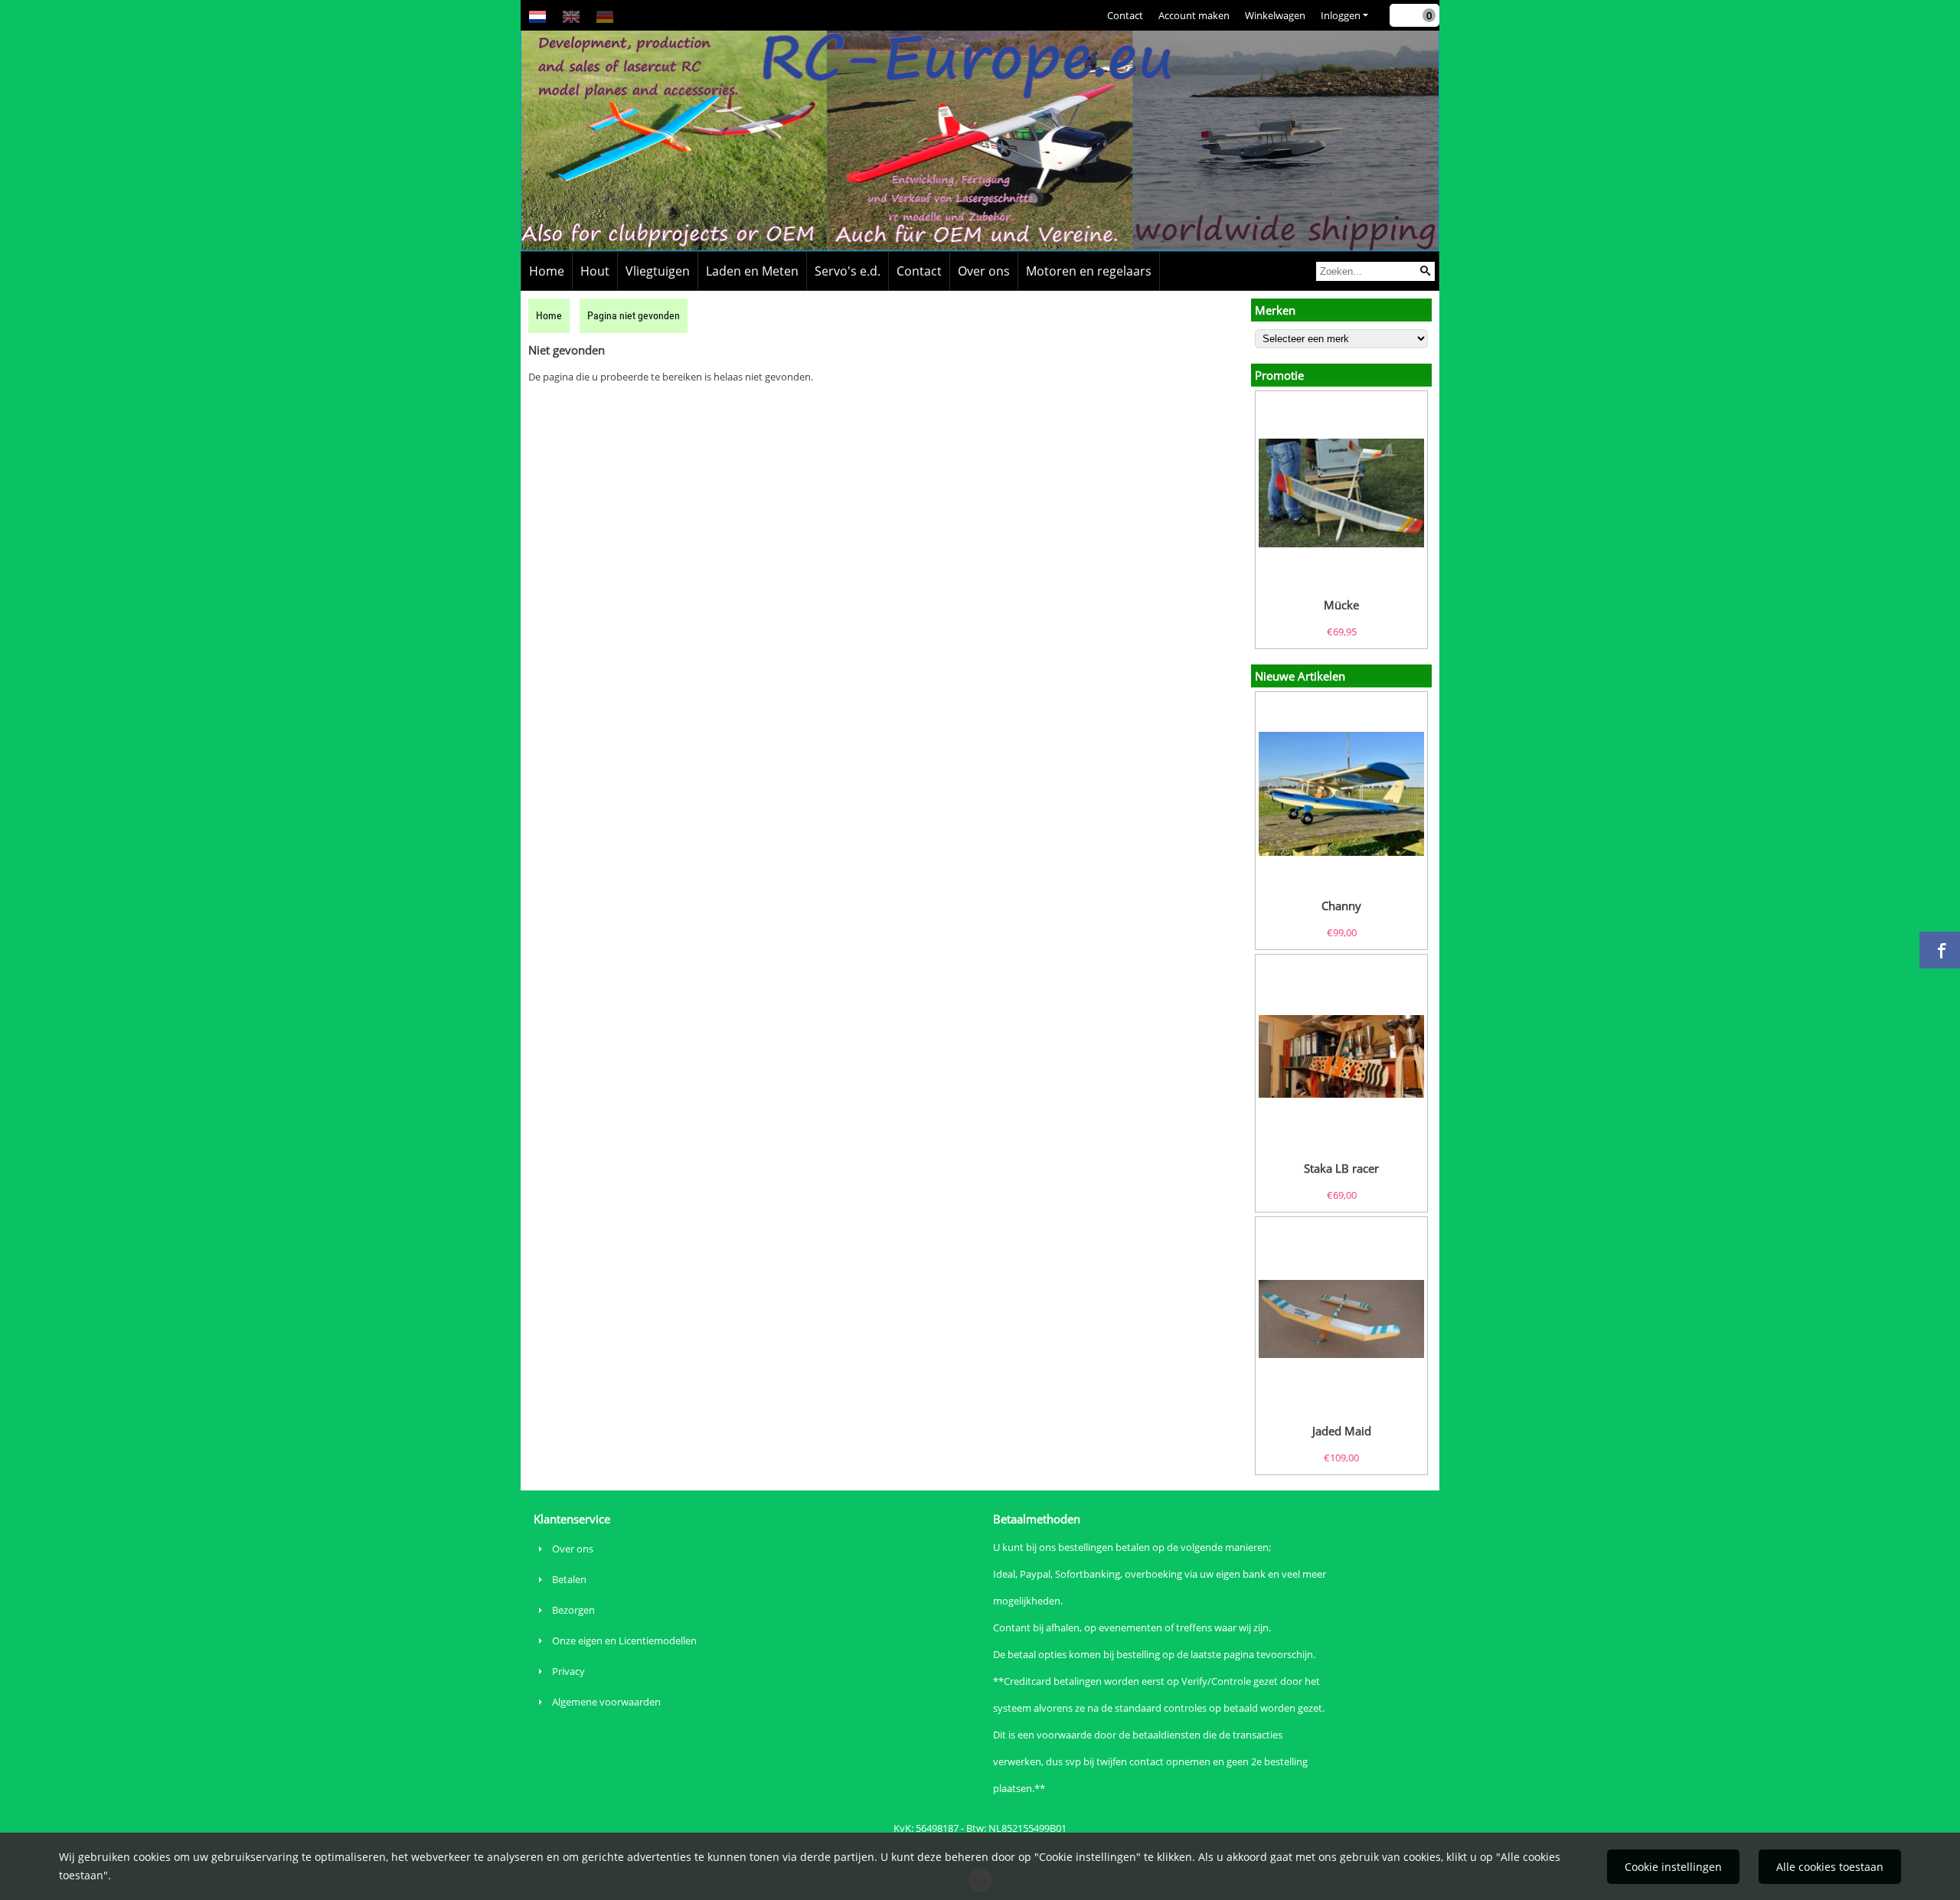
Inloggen (1341, 15)
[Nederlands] (537, 15)
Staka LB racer (1341, 1168)
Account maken (1194, 15)
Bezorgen (573, 1610)
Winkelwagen (1275, 15)
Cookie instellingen (1673, 1867)
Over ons (984, 271)
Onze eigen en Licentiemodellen (624, 1640)
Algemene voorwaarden (606, 1702)
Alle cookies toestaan (1830, 1867)
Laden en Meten (752, 271)
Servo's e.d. (848, 271)
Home (547, 271)
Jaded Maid (1342, 1431)
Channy (1341, 906)
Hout (595, 271)
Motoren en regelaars (1089, 271)
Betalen (569, 1579)
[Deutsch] (605, 15)
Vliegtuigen (658, 271)
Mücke (1341, 605)
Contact (1125, 15)
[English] (571, 15)
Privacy (568, 1671)
